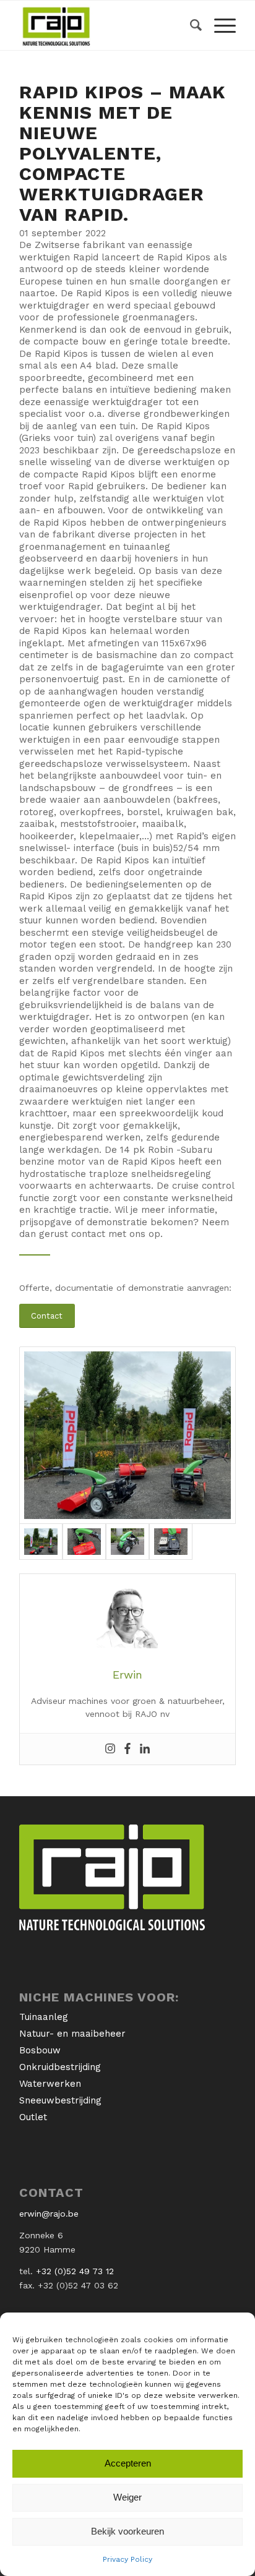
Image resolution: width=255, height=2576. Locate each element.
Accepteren (128, 2463)
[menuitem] (190, 25)
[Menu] (219, 25)
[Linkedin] (145, 1749)
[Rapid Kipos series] (127, 1435)
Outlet (33, 2117)
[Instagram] (110, 1749)
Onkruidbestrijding (60, 2067)
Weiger (127, 2497)
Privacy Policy (127, 2559)
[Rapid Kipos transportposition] (127, 1542)
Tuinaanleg (44, 2017)
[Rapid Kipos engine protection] (171, 1542)
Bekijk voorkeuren (127, 2531)
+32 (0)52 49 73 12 (75, 2271)
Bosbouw (40, 2050)
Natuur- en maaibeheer (72, 2034)
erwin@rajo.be (49, 2214)
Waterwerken (50, 2084)
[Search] (190, 25)
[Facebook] (127, 1749)
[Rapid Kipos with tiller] (84, 1542)
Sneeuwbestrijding (60, 2100)
